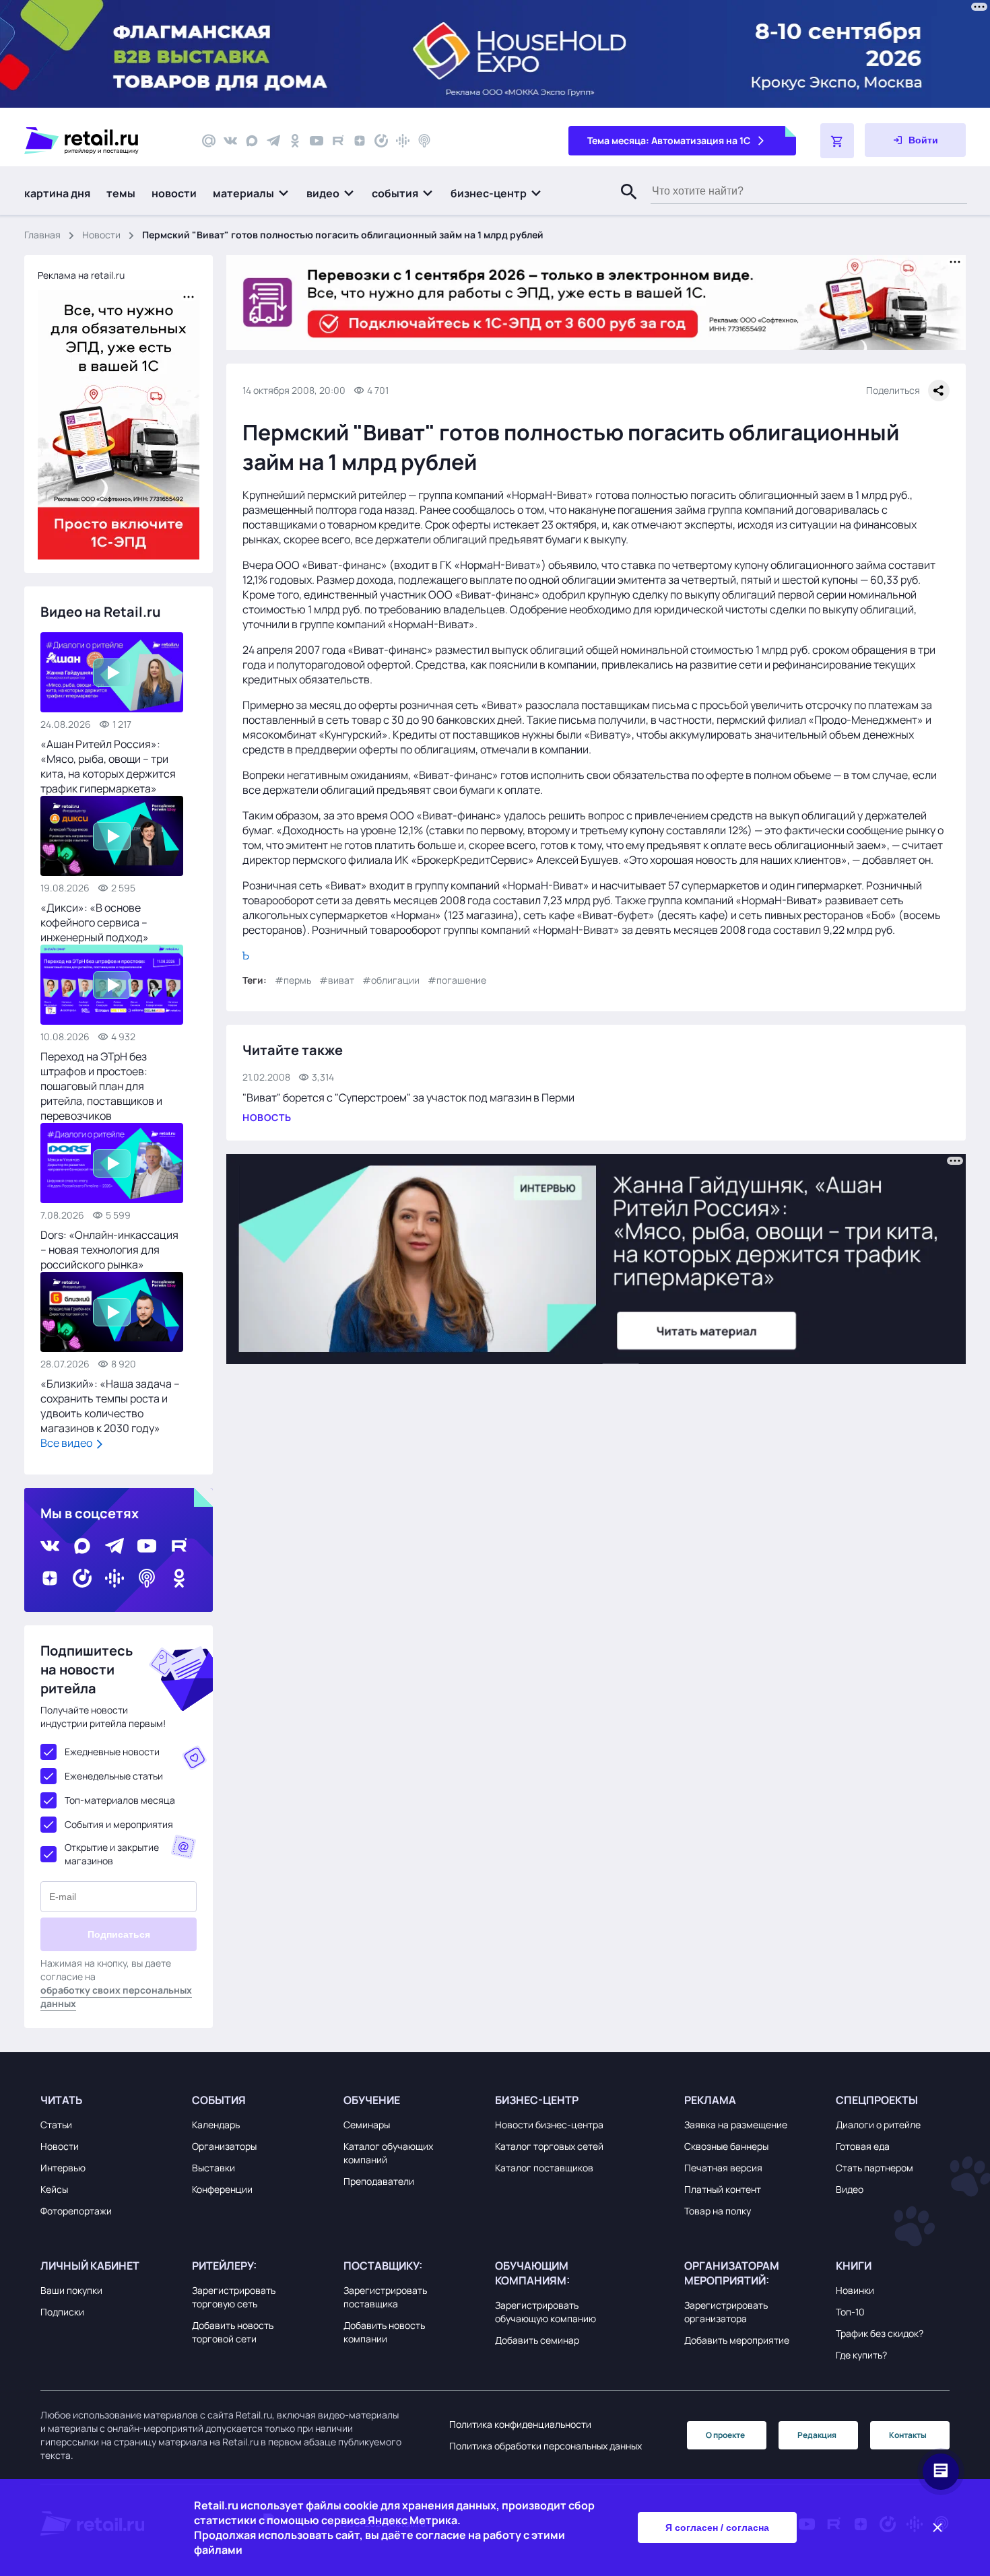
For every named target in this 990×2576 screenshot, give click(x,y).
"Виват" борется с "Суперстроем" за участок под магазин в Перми (408, 1097)
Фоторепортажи (76, 2211)
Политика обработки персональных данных (546, 2446)
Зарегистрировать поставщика (385, 2297)
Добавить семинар (537, 2340)
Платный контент (723, 2189)
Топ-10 (850, 2312)
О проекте (725, 2435)
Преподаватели (379, 2181)
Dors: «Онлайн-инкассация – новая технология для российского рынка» (109, 1250)
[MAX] (252, 141)
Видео (850, 2189)
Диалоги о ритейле (878, 2125)
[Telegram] (273, 141)
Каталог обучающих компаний (388, 2153)
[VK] (230, 141)
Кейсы (54, 2189)
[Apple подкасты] (424, 141)
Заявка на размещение (736, 2125)
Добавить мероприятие (737, 2340)
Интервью (63, 2168)
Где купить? (861, 2355)
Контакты (908, 2435)
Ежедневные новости (112, 1752)
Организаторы (224, 2146)
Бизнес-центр (537, 2100)
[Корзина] (837, 141)
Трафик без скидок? (880, 2333)
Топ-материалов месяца (120, 1800)
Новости (101, 235)
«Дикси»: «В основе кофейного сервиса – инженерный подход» (95, 922)
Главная (42, 235)
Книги (854, 2266)
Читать (61, 2100)
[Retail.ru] (101, 141)
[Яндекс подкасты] (381, 141)
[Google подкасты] (403, 141)
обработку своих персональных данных (116, 1997)
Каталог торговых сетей (549, 2146)
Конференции (222, 2189)
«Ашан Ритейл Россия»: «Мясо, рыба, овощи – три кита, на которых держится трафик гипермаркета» (108, 766)
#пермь (293, 980)
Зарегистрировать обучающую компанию (546, 2312)
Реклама (710, 2100)
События (219, 2100)
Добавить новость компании (384, 2332)
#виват (337, 980)
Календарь (216, 2125)
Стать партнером (874, 2168)
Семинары (367, 2125)
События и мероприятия (119, 1824)
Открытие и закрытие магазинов (112, 1854)
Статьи (56, 2125)
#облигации (391, 980)
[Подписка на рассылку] (209, 141)
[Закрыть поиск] (623, 205)
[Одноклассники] (295, 141)
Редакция (817, 2435)
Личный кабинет (90, 2266)
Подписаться (119, 1934)
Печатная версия (723, 2168)
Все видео (67, 1443)
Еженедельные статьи (114, 1776)
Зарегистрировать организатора (726, 2312)
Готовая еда (863, 2146)
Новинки (855, 2290)
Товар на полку (718, 2211)
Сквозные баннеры (726, 2146)
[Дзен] (360, 141)
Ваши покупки (71, 2290)
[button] (252, 193)
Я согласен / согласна (717, 2528)
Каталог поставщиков (544, 2168)
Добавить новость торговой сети (233, 2332)
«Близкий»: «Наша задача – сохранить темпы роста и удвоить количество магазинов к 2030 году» (110, 1406)
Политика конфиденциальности (520, 2424)
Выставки (213, 2168)
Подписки (62, 2312)
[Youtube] (317, 141)
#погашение (457, 980)
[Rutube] (338, 141)
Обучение (372, 2100)
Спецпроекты (877, 2100)
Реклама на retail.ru (81, 275)
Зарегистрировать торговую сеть (234, 2297)
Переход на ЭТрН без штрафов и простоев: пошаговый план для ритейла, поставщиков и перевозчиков (101, 1086)
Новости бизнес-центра (549, 2125)
